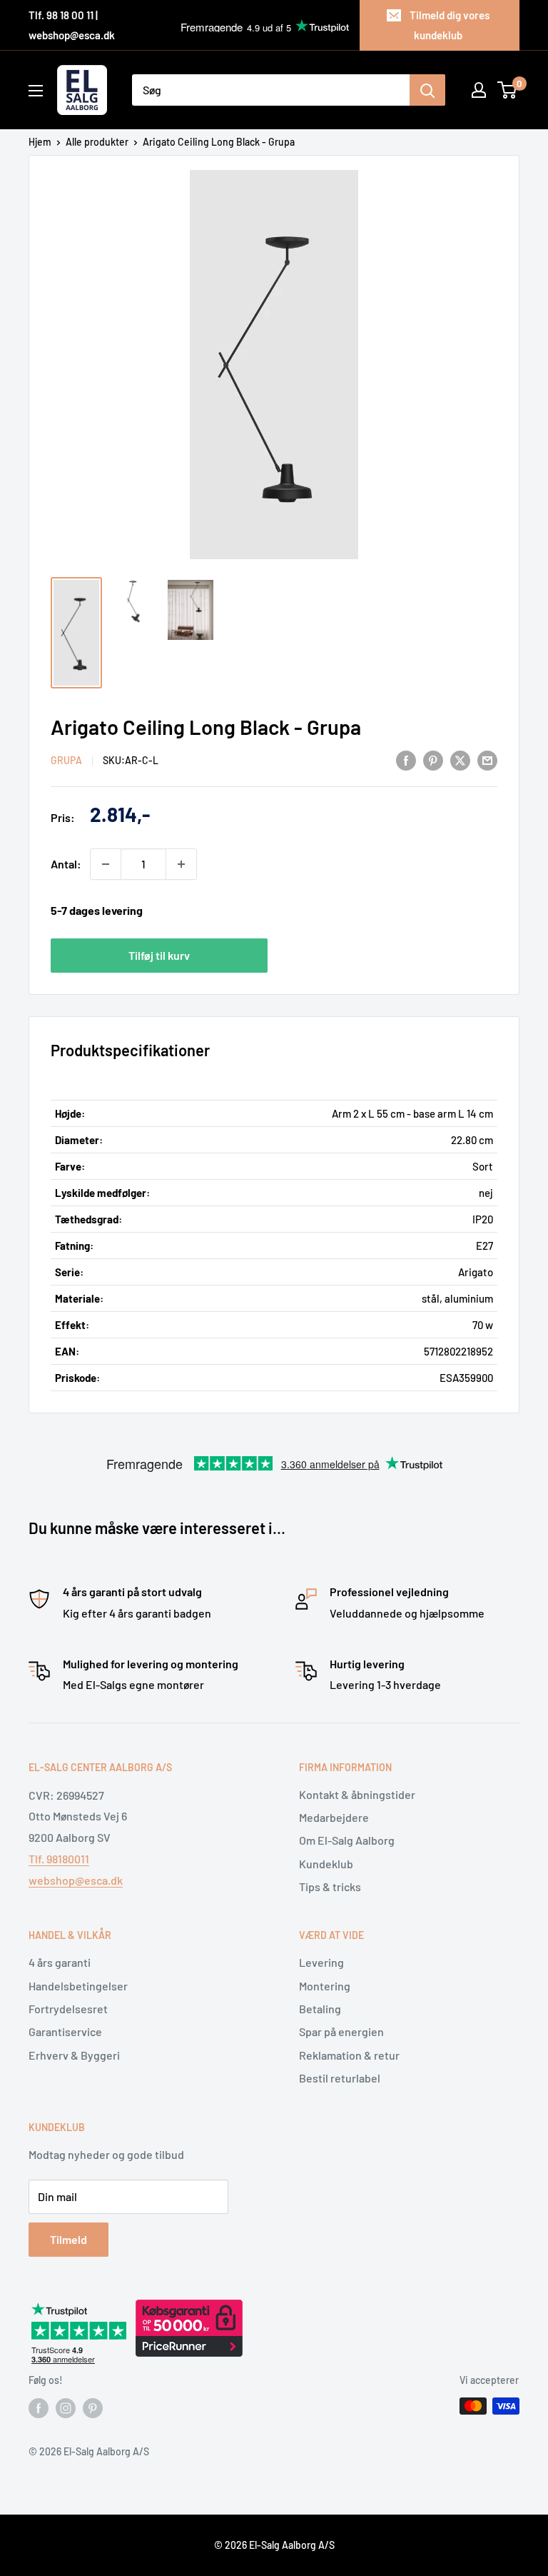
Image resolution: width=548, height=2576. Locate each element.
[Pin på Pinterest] (433, 760)
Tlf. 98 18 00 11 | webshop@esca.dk (72, 25)
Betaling (320, 2009)
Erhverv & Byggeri (74, 2055)
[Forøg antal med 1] (181, 864)
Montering (325, 1986)
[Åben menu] (36, 91)
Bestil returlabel (340, 2078)
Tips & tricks (330, 1886)
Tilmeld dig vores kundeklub (450, 25)
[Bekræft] (427, 90)
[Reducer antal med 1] (106, 864)
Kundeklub (326, 1864)
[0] (508, 90)
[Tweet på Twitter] (460, 760)
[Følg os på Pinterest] (93, 2407)
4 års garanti (60, 1962)
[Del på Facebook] (406, 760)
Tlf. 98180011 (59, 1859)
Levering (321, 1962)
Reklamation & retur (349, 2055)
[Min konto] (479, 90)
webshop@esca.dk (76, 1880)
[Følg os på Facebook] (39, 2407)
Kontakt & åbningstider (357, 1794)
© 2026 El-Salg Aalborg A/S (274, 2545)
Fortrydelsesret (68, 2009)
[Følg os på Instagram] (66, 2407)
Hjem (40, 142)
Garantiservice (65, 2031)
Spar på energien (341, 2031)
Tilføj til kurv (159, 955)
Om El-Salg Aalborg (347, 1840)
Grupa (66, 760)
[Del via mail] (487, 760)
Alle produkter (97, 142)
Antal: (66, 864)
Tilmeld (68, 2239)
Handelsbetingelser (78, 1986)
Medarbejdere (334, 1817)
